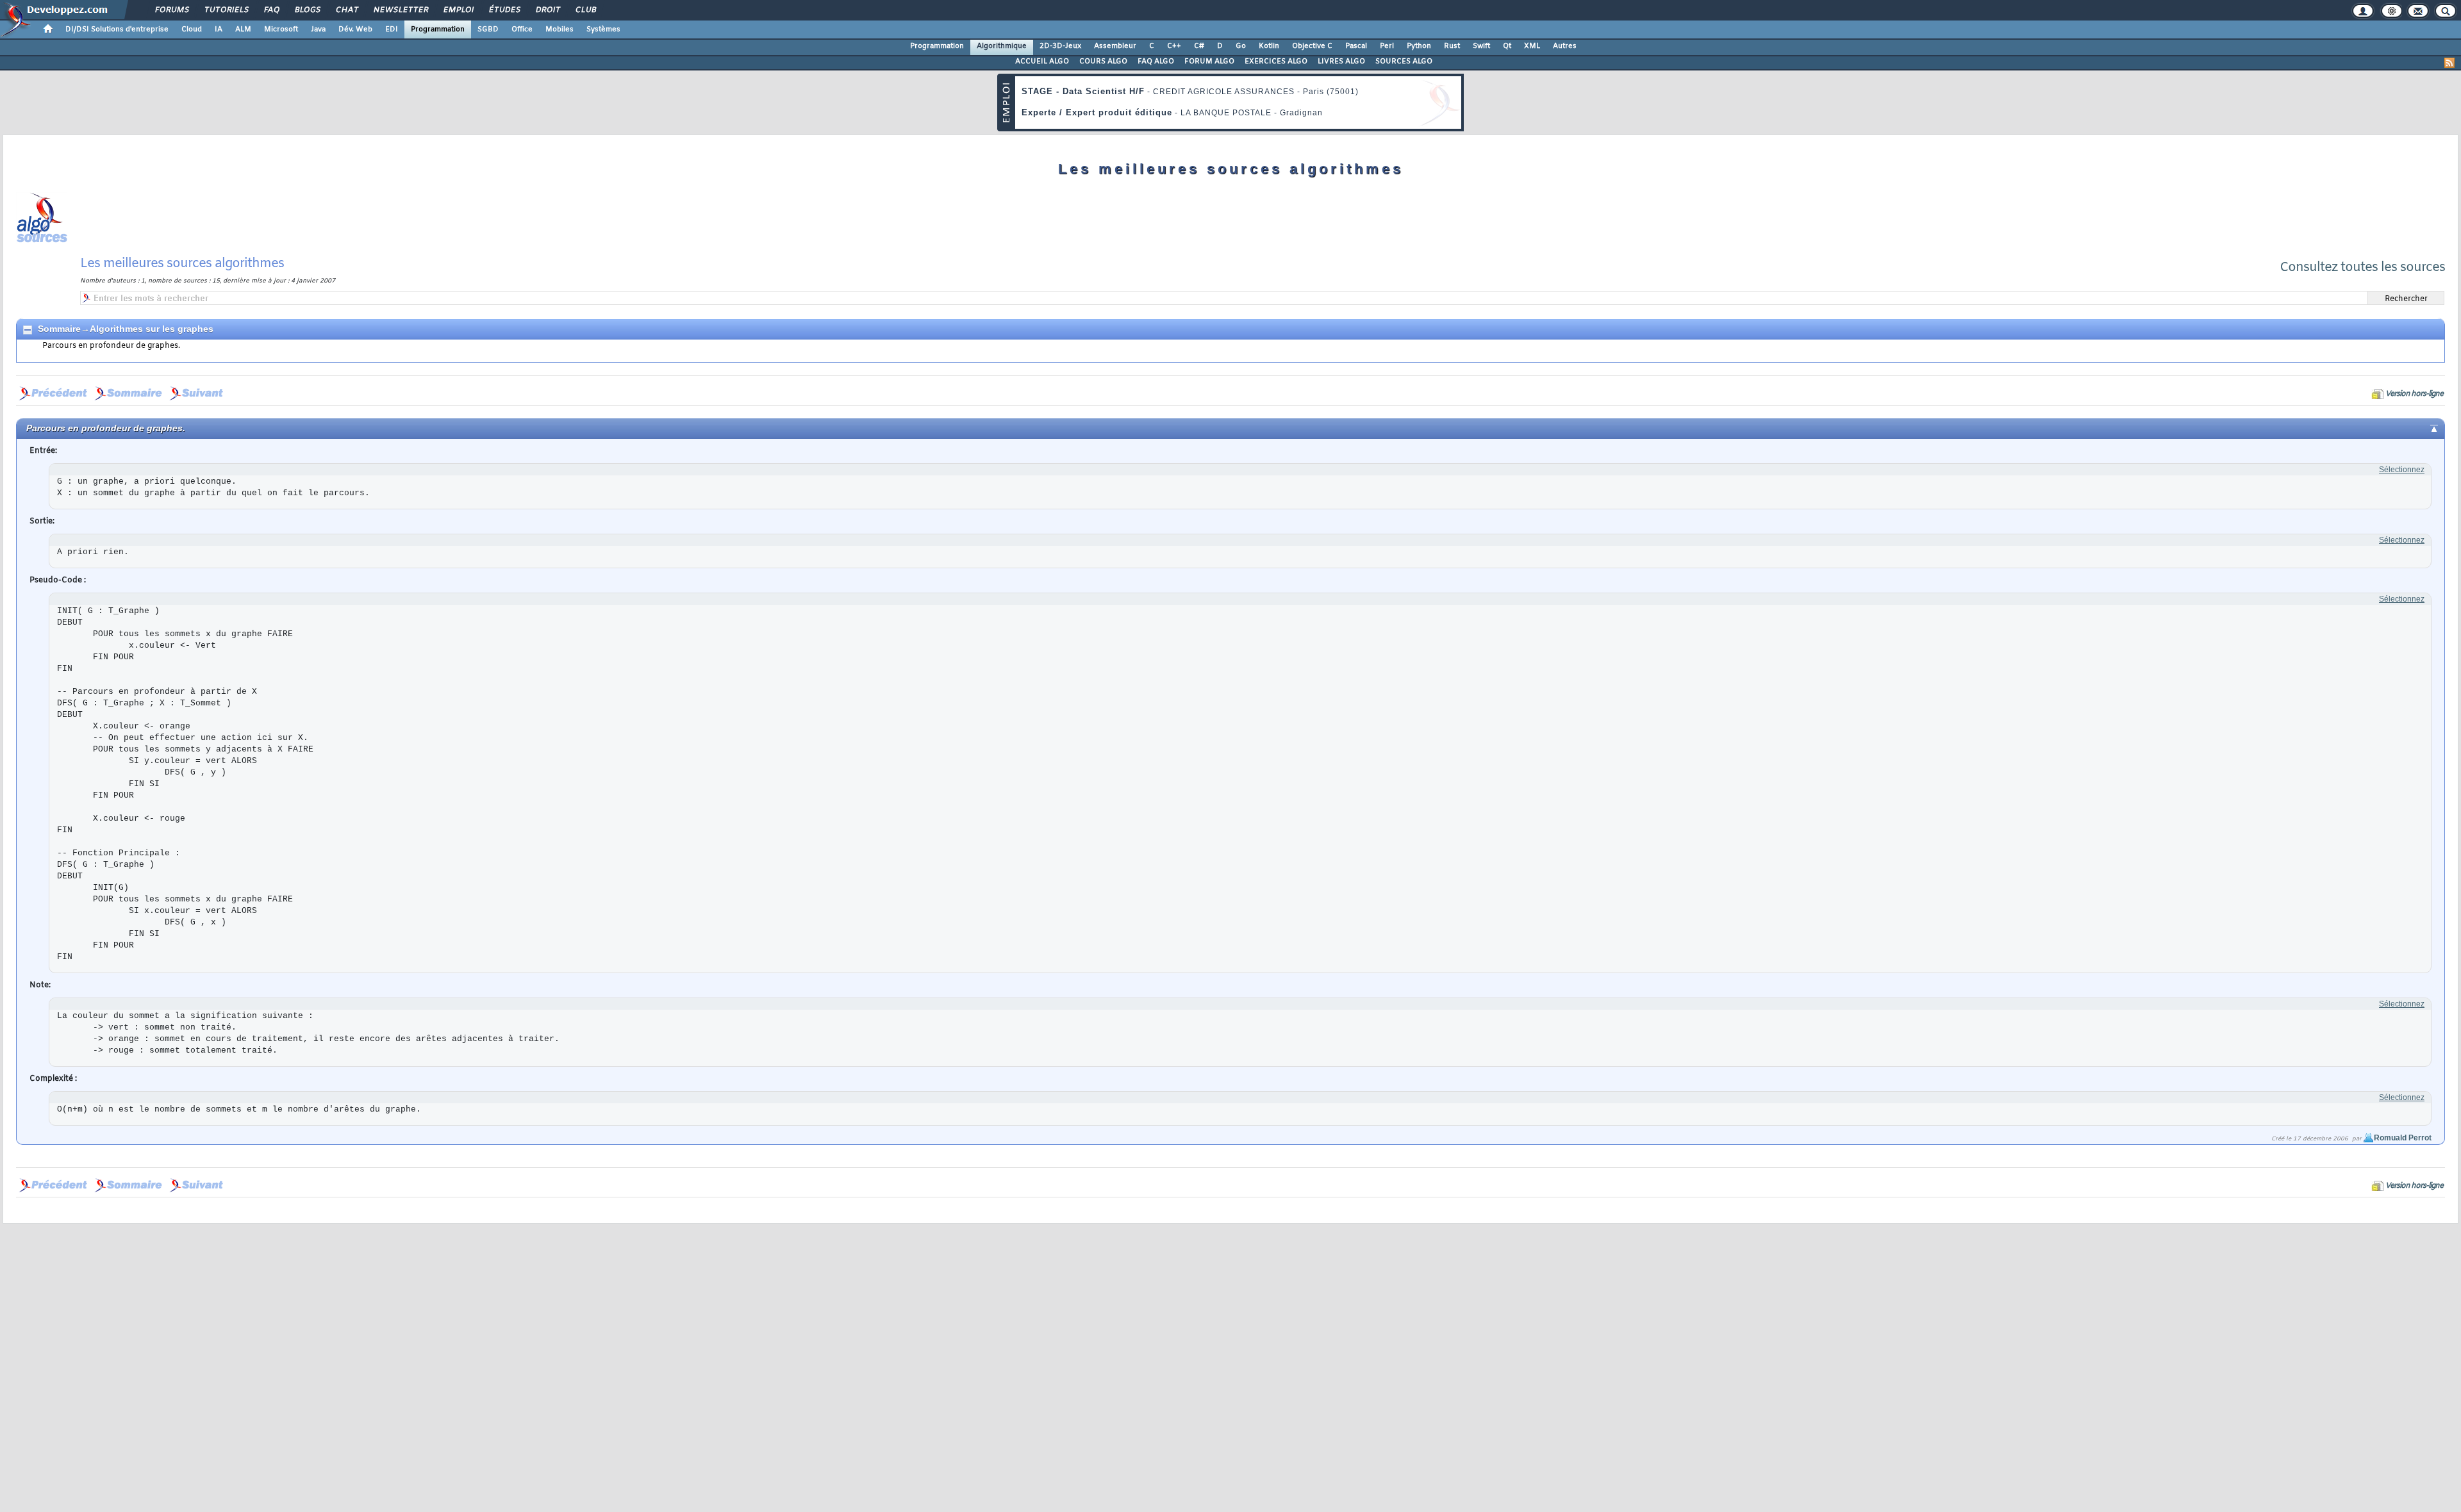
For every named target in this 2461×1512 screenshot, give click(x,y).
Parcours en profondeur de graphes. (111, 346)
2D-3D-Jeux (1060, 46)
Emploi (458, 10)
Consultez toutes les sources (2362, 267)
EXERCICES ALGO (1276, 62)
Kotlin (1269, 46)
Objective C (1312, 46)
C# (1199, 46)
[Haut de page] (2424, 427)
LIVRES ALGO (1341, 62)
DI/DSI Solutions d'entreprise (117, 29)
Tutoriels (226, 10)
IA (219, 29)
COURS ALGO (1103, 62)
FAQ (271, 10)
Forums (171, 10)
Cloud (192, 29)
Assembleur (1115, 46)
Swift (1481, 46)
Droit (547, 10)
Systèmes (603, 29)
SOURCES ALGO (1404, 62)
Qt (1507, 46)
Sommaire (59, 329)
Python (1419, 46)
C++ (1174, 46)
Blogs (307, 10)
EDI (392, 29)
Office (522, 29)
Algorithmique (1002, 46)
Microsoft (281, 29)
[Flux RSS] (2449, 63)
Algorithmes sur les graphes (152, 329)
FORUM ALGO (1209, 62)
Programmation (438, 29)
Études (504, 10)
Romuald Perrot (2403, 1138)
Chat (346, 10)
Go (1241, 46)
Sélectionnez (2402, 470)
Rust (1452, 46)
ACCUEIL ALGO (1042, 62)
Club (585, 10)
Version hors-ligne (2414, 394)
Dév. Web (355, 29)
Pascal (1356, 46)
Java (318, 29)
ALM (243, 29)
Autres (1565, 46)
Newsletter (400, 10)
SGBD (488, 29)
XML (1532, 46)
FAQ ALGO (1156, 62)
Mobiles (559, 29)
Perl (1387, 46)
